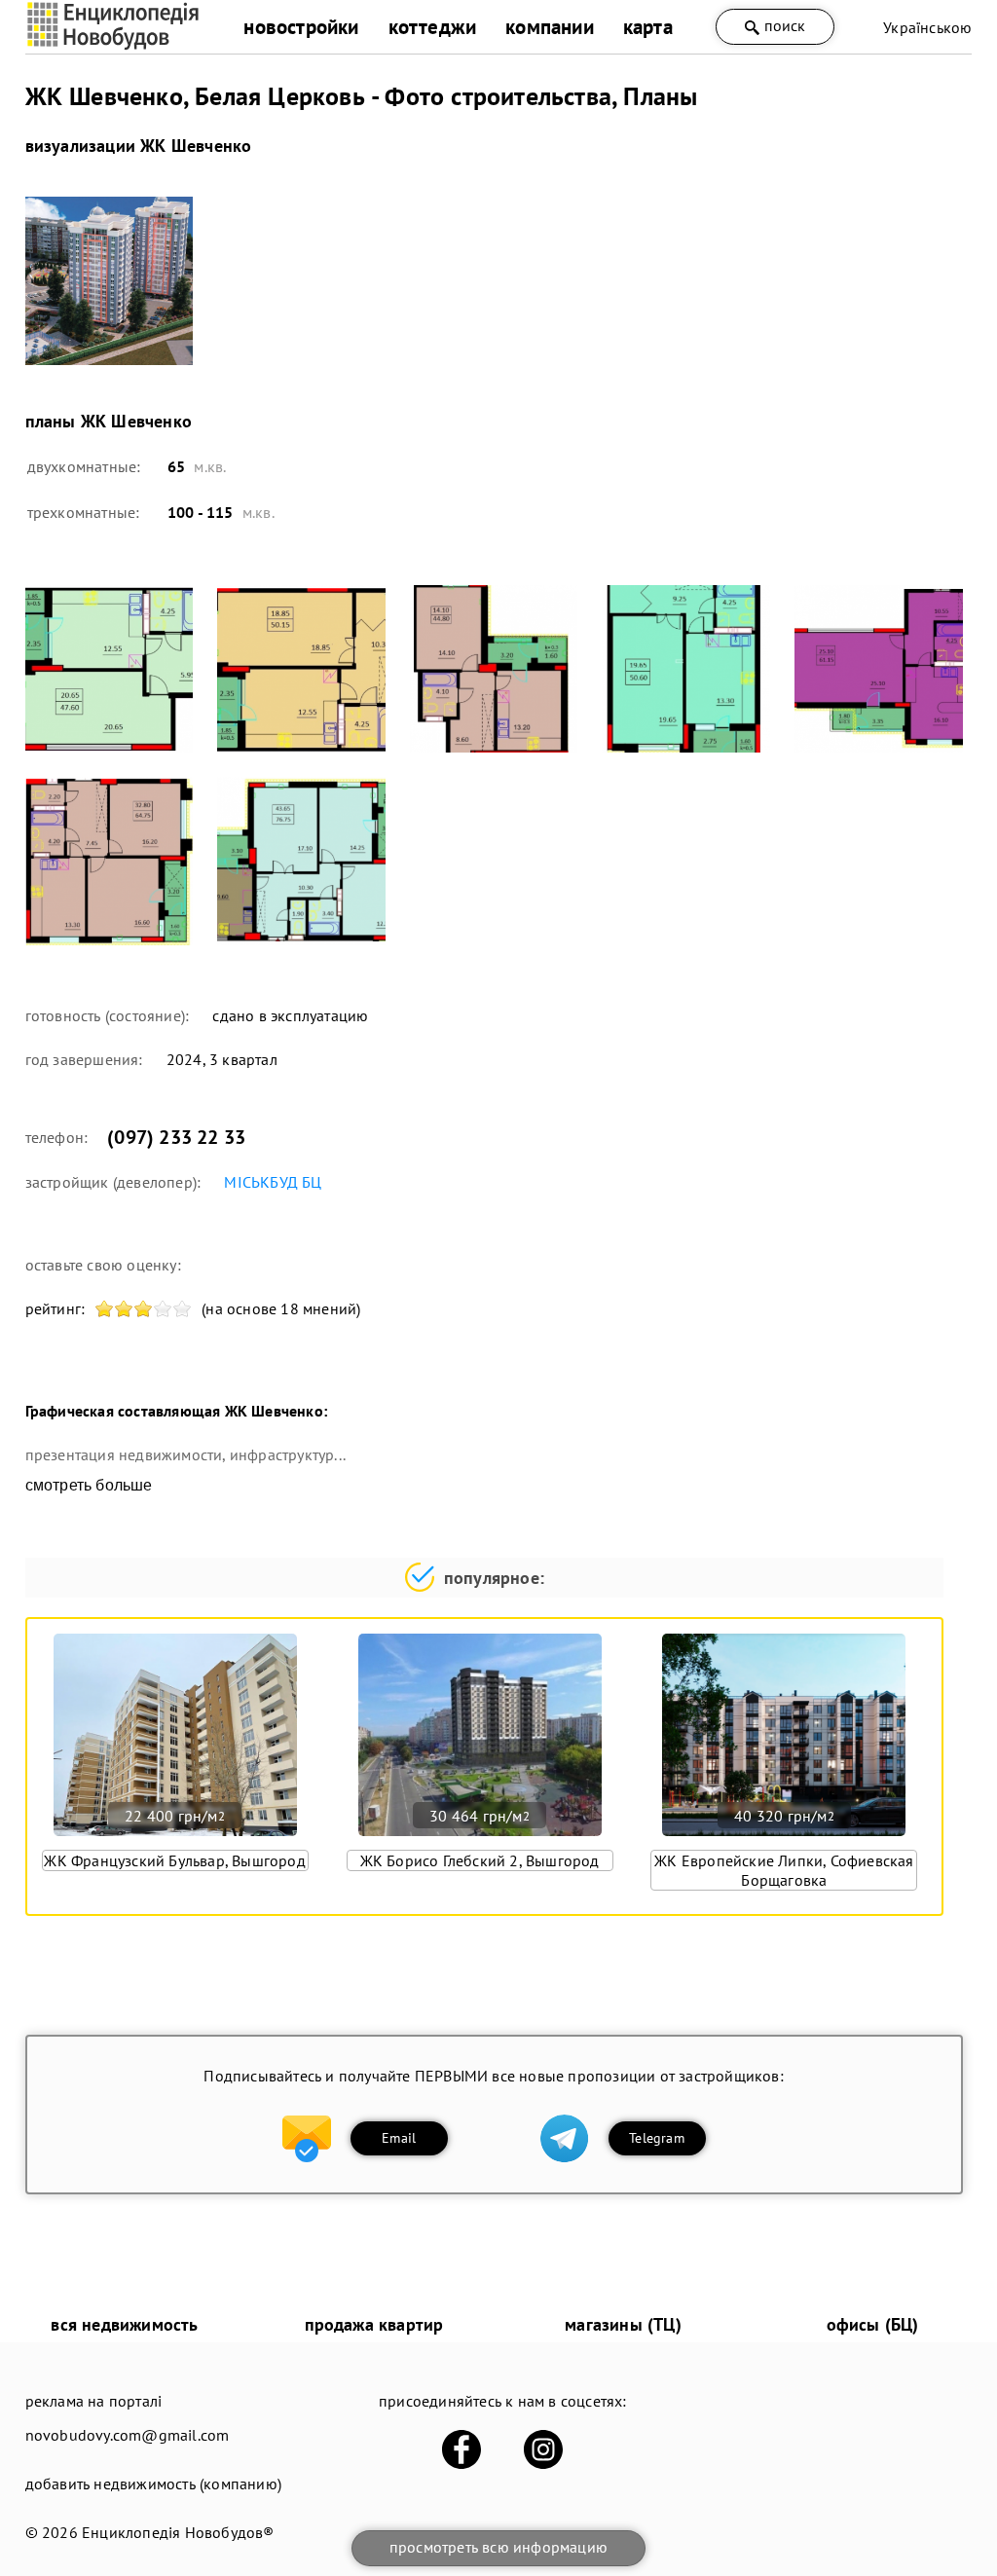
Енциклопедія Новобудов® (178, 2532)
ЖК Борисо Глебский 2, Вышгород (480, 1860)
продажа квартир (374, 2324)
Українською (927, 27)
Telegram (657, 2138)
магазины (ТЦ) (623, 2324)
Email (399, 2138)
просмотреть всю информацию (498, 2547)
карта (648, 27)
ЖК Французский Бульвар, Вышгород (174, 1860)
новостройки (301, 27)
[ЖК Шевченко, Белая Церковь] (110, 281)
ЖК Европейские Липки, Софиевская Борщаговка (784, 1870)
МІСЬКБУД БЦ (273, 1182)
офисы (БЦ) (873, 2324)
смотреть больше (89, 1485)
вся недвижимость (124, 2324)
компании (550, 27)
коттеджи (433, 27)
